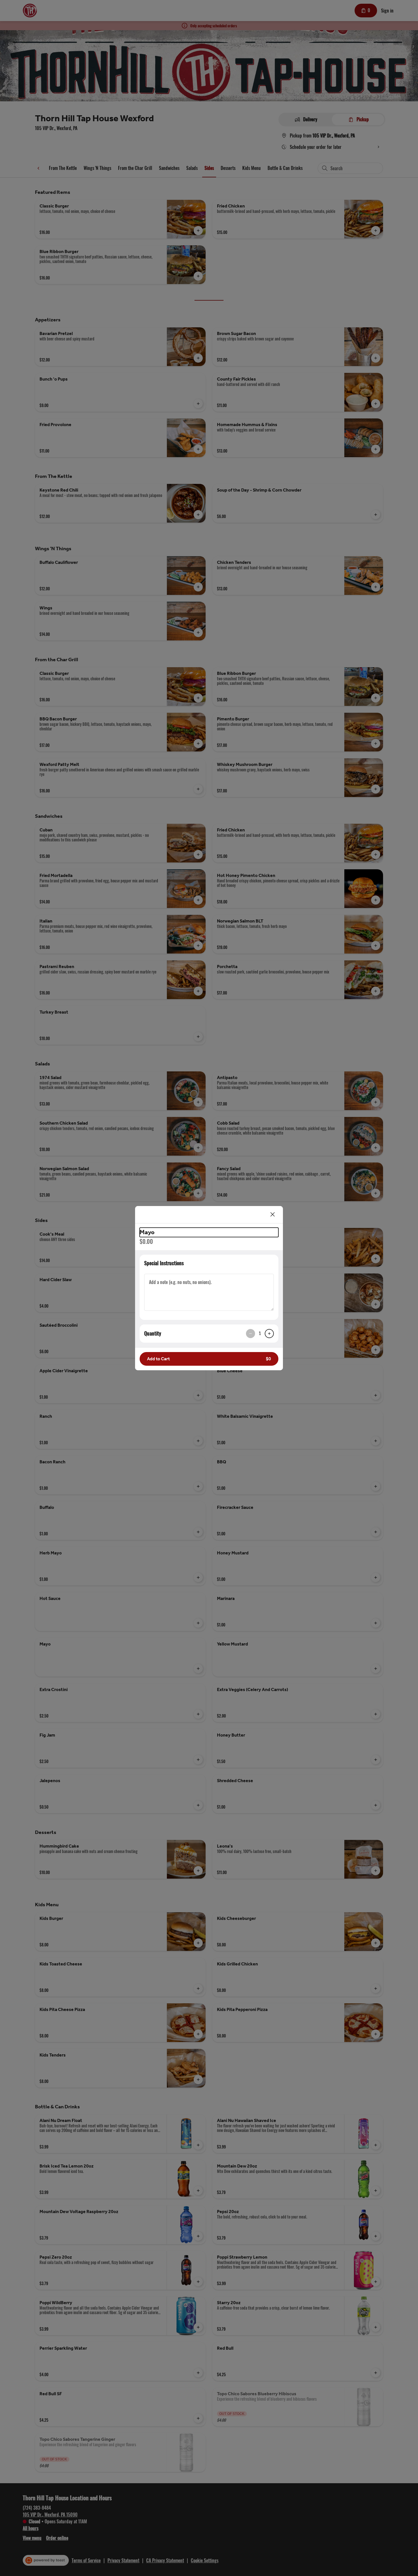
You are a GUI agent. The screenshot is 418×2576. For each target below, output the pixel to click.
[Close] (273, 1215)
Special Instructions (164, 1263)
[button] (209, 1359)
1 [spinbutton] (260, 1333)
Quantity (153, 1333)
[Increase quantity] (269, 1334)
